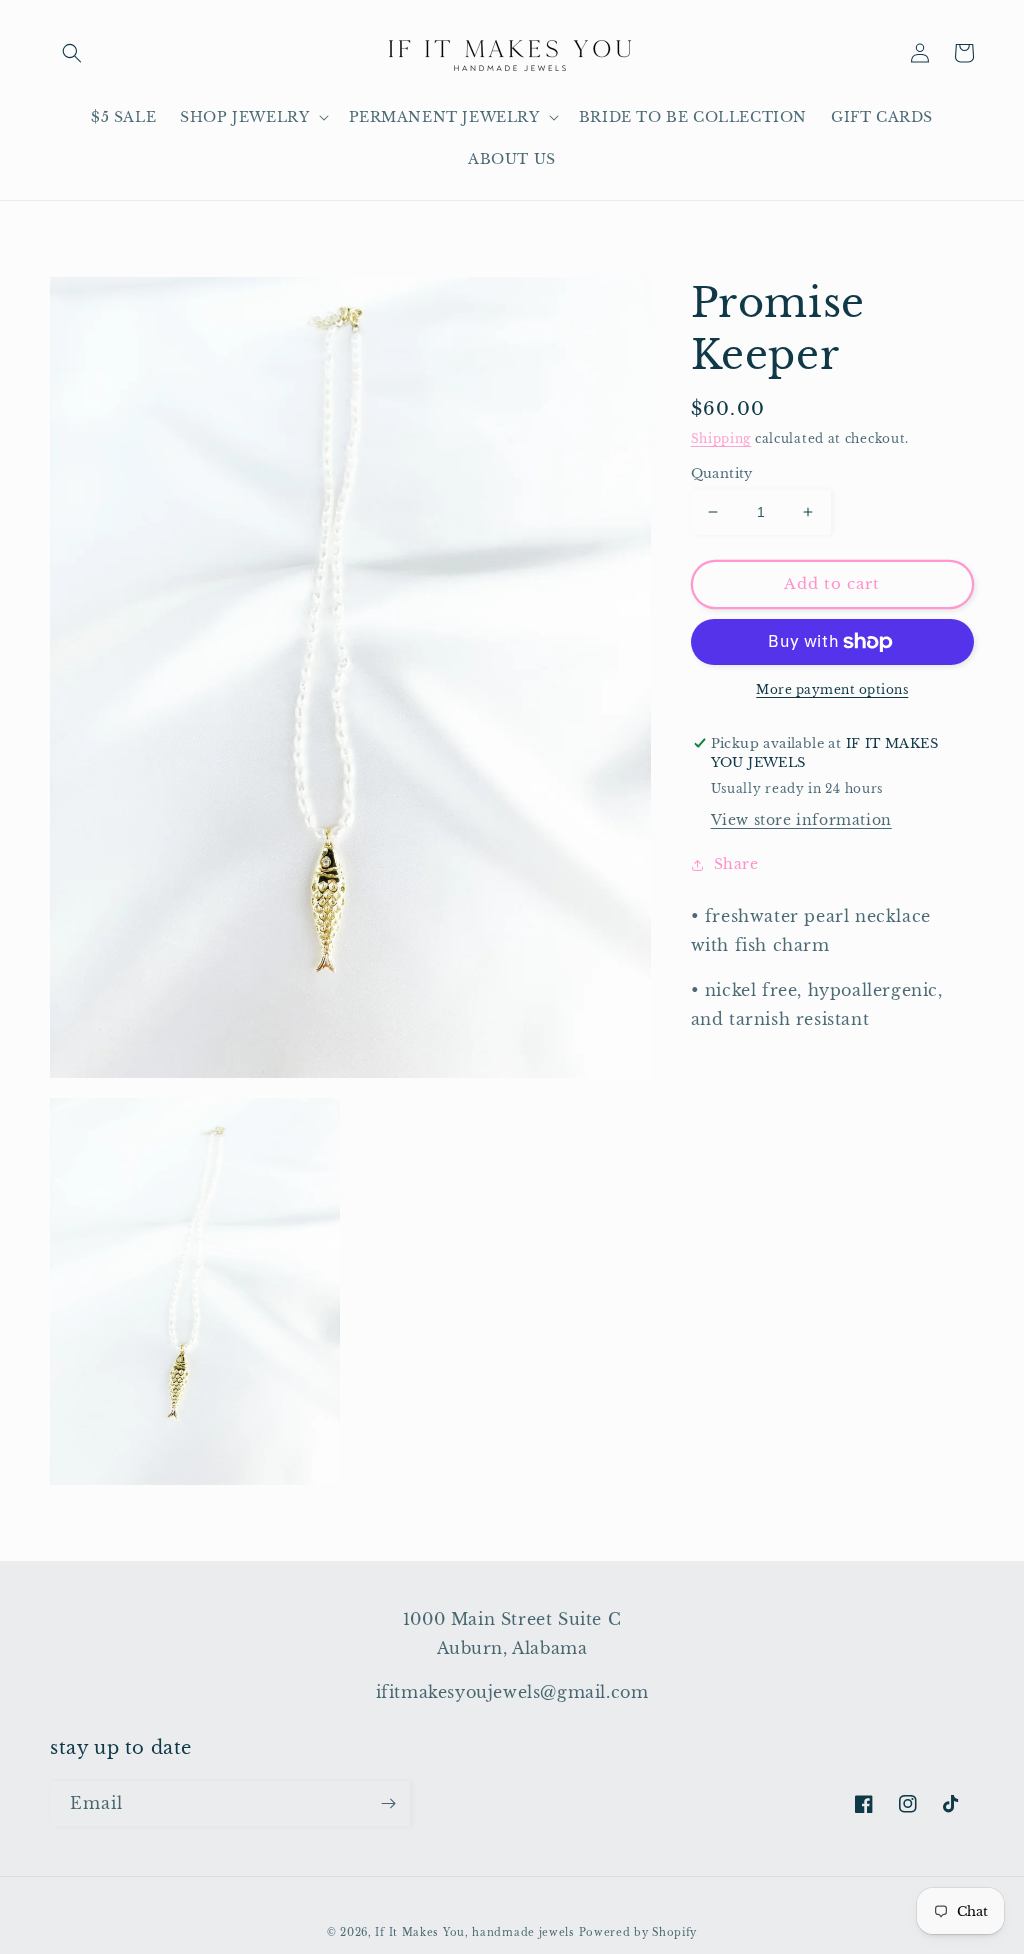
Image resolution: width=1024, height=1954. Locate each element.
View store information (801, 820)
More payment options (832, 689)
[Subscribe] (388, 1803)
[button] (72, 53)
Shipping (721, 438)
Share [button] (736, 864)
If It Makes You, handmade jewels (474, 1932)
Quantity (722, 473)
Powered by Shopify (638, 1932)
